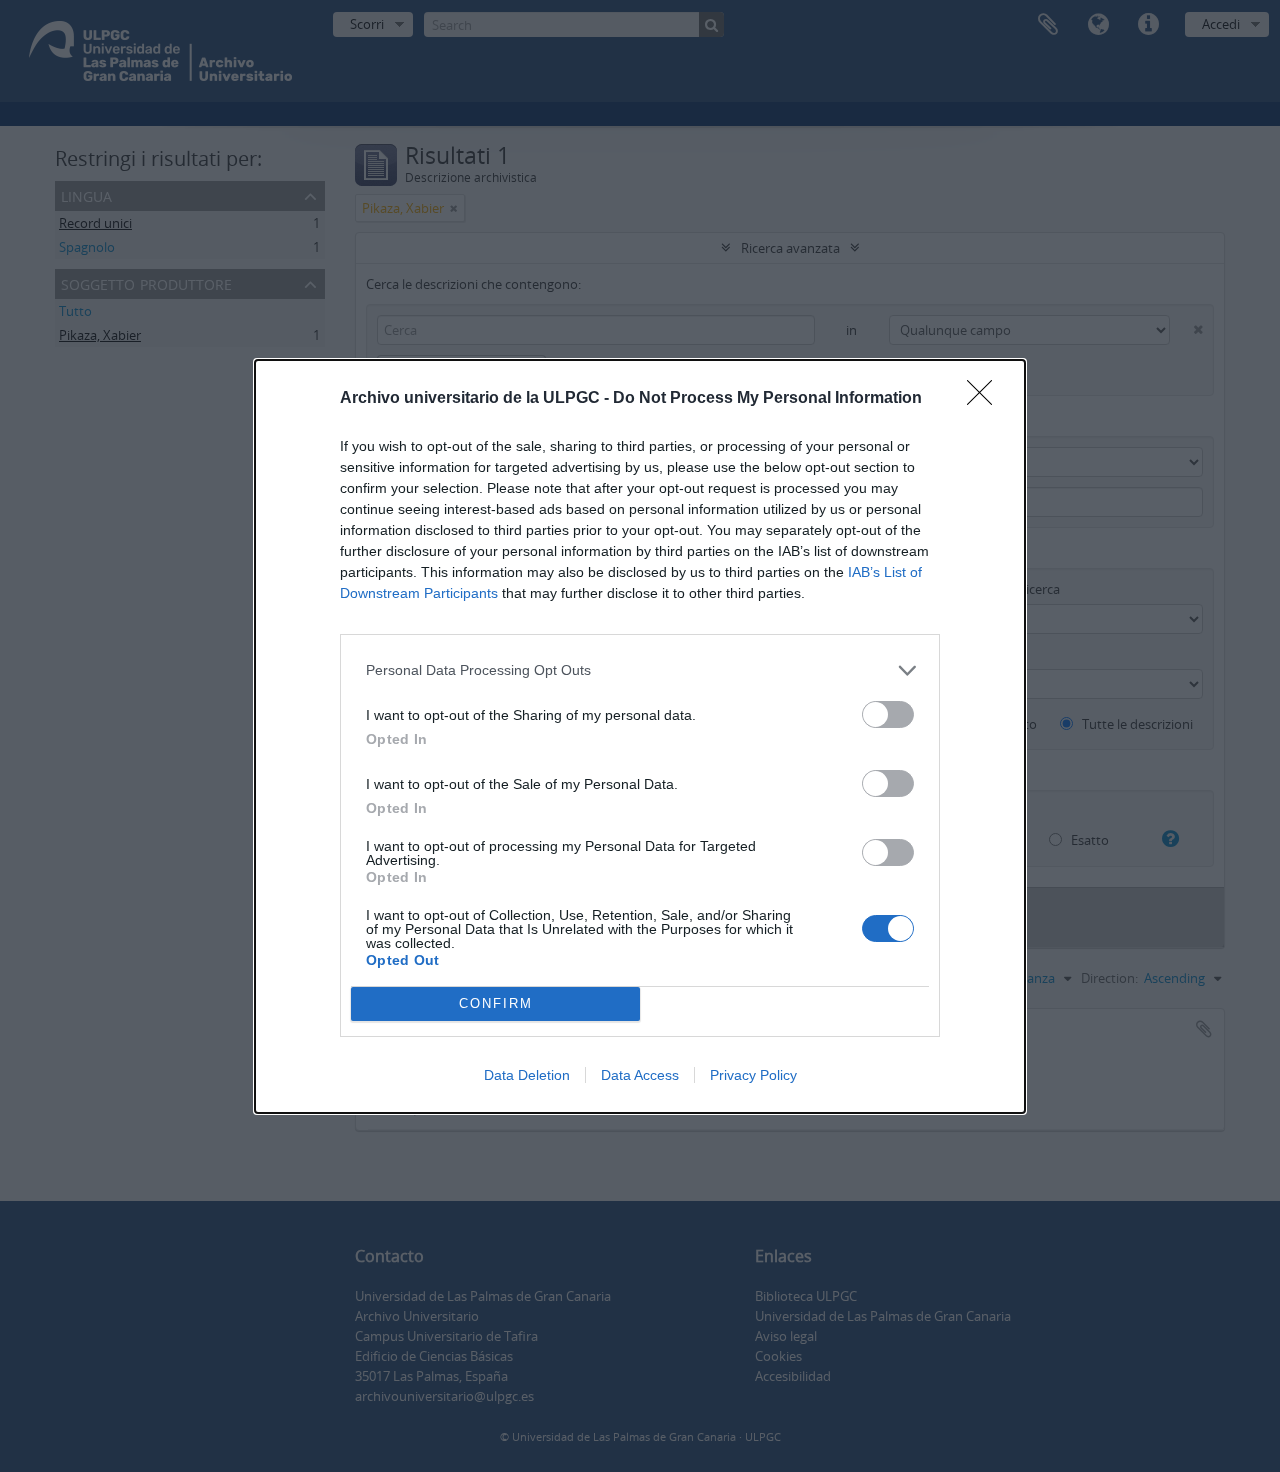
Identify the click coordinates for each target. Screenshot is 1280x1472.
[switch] (888, 714)
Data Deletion (527, 1075)
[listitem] (640, 670)
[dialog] (640, 736)
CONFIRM (496, 1003)
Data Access (640, 1075)
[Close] (986, 399)
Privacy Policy (753, 1075)
